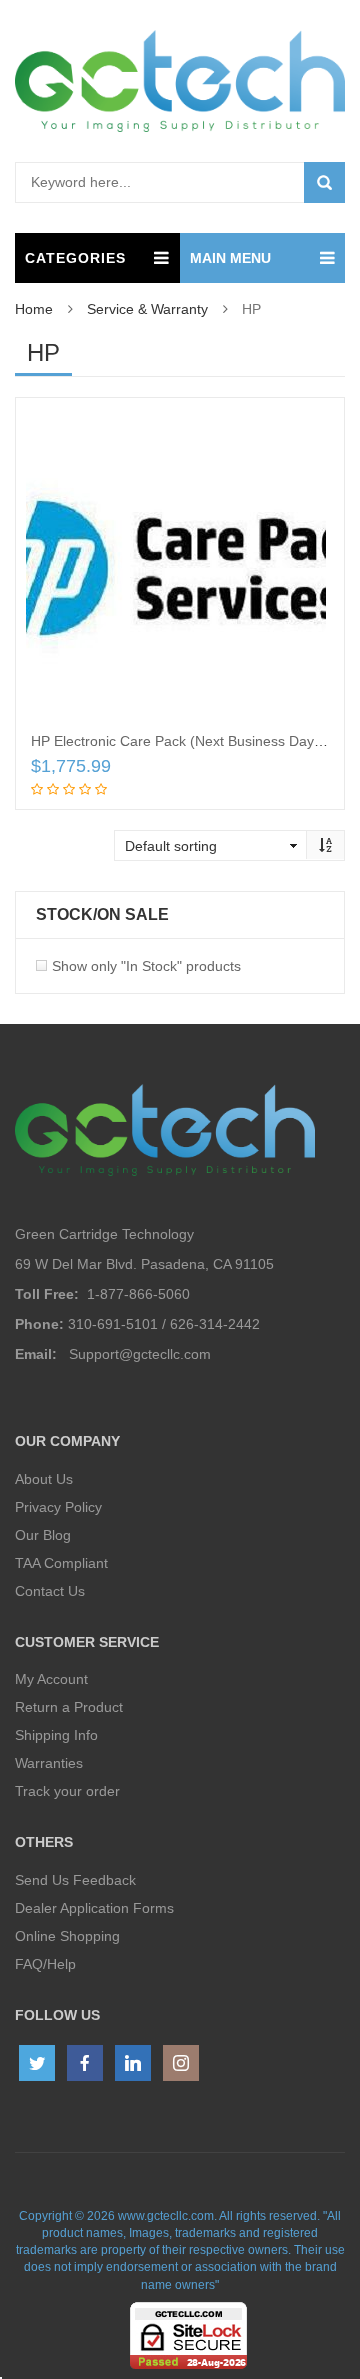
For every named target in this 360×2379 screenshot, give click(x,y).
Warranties (49, 1763)
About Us (44, 1479)
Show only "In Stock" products (146, 966)
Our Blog (43, 1535)
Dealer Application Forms (94, 1908)
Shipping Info (56, 1735)
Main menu (230, 258)
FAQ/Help (45, 1964)
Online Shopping (67, 1936)
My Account (51, 1679)
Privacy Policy (58, 1507)
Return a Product (69, 1707)
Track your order (67, 1791)
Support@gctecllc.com (140, 1354)
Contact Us (50, 1591)
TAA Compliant (61, 1563)
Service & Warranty (147, 309)
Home (34, 309)
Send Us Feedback (75, 1880)
